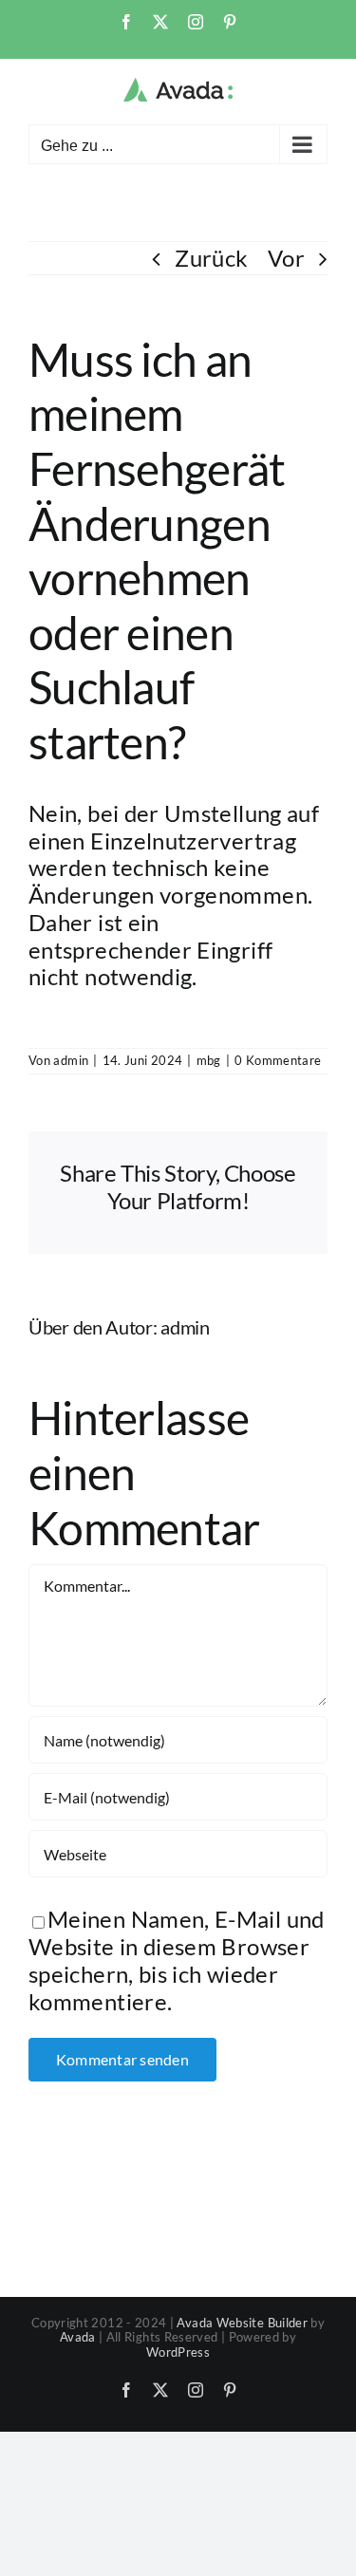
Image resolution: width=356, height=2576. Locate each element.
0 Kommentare (278, 1060)
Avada (78, 2337)
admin (71, 1060)
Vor (286, 258)
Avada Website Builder (242, 2323)
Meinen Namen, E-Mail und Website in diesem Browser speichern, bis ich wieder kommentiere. (177, 1960)
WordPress (178, 2352)
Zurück (211, 258)
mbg (209, 1060)
